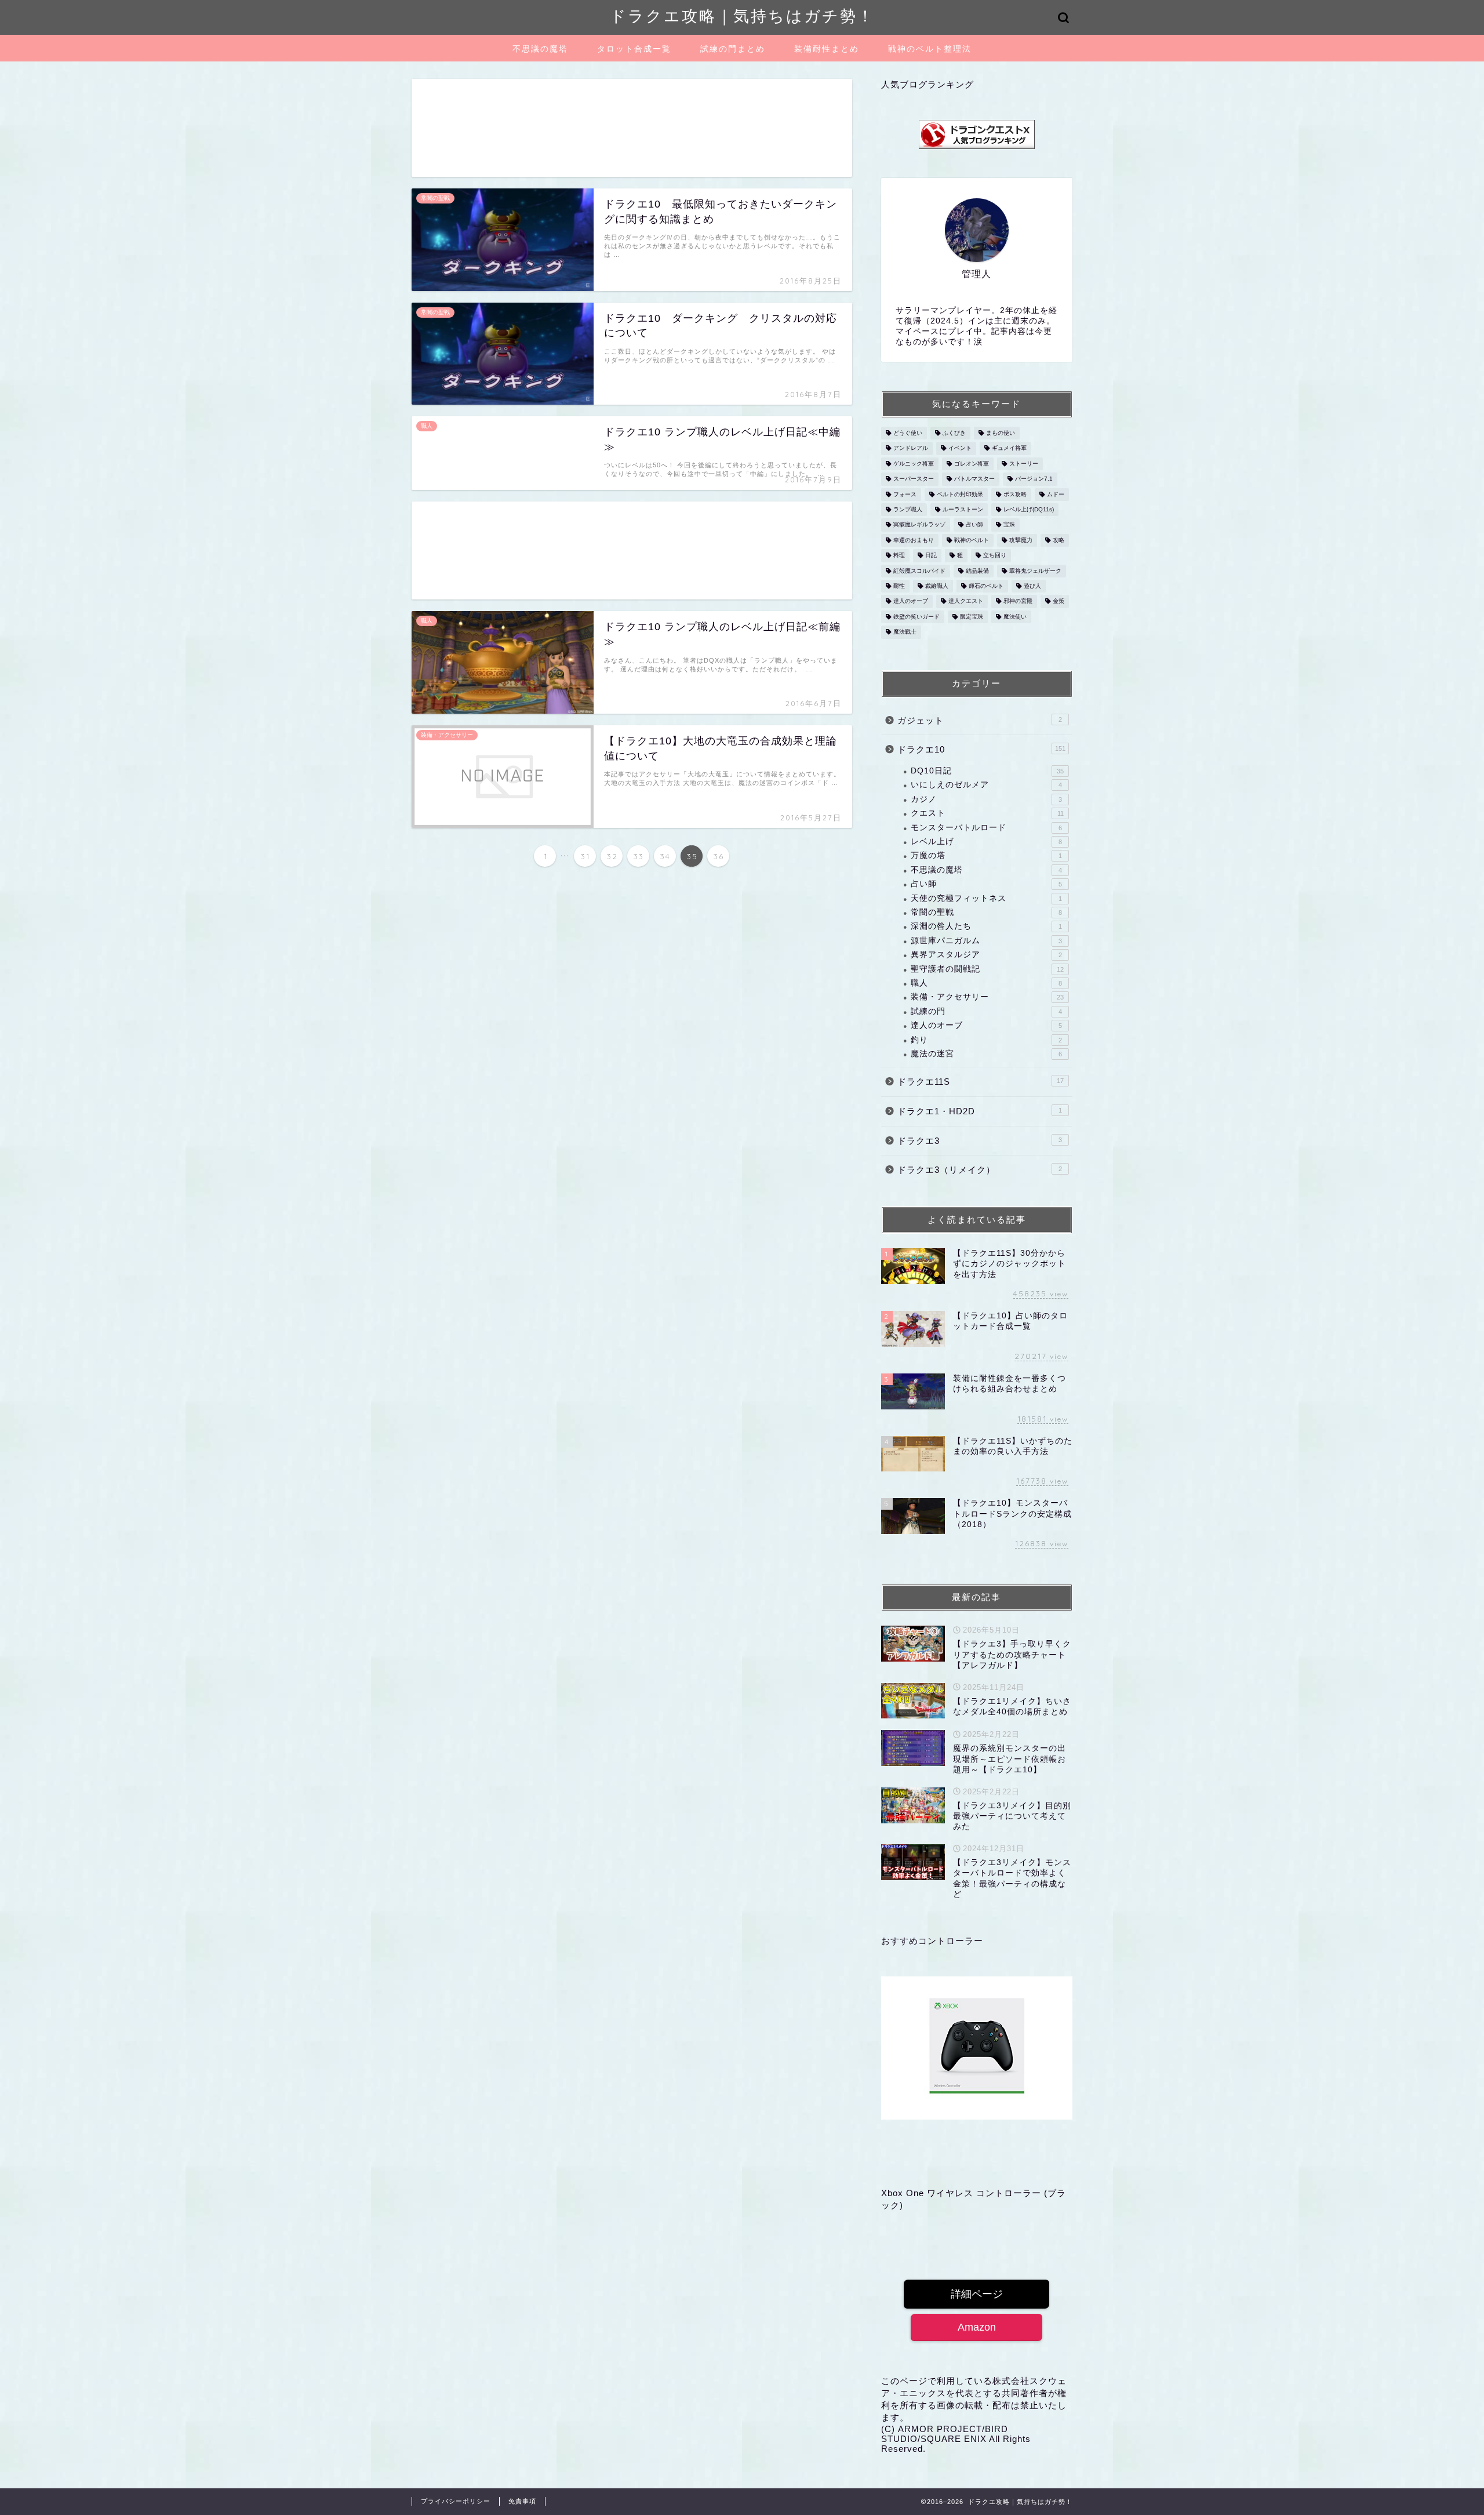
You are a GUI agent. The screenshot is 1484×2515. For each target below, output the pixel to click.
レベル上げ (986, 842)
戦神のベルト (972, 540)
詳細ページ (977, 2294)
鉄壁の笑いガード (916, 617)
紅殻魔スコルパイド (919, 571)
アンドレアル (911, 448)
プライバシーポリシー (456, 2501)
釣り (986, 1040)
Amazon (977, 2327)
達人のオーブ (911, 602)
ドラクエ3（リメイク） (980, 1170)
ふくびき (954, 433)
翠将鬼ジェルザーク (1035, 571)
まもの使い (1001, 433)
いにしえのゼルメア (986, 785)
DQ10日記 (987, 771)
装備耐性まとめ (827, 49)
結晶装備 (977, 571)
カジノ (986, 799)
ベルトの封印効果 (960, 494)
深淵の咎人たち (986, 926)
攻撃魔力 (1021, 540)
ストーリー (1024, 464)
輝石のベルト (986, 586)
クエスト (987, 813)
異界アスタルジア (986, 955)
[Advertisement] (632, 128)
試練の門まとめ (733, 49)
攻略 (1059, 540)
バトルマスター (974, 479)
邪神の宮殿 (1018, 602)
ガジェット (980, 720)
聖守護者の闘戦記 (987, 969)
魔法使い (1015, 617)
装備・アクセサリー (987, 997)
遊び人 (1032, 586)
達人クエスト (966, 602)
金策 (1059, 602)
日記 (931, 556)
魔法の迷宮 (986, 1054)
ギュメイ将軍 (1009, 448)
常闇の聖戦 (986, 912)
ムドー (1056, 494)
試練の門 (986, 1011)
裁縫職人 (937, 586)
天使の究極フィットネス (986, 898)
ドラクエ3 (980, 1141)
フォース (905, 494)
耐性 (899, 586)
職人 (986, 983)
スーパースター (914, 479)
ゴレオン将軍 (972, 464)
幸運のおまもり (914, 540)
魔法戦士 (905, 632)
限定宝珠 (972, 617)
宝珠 (1009, 525)
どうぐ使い (908, 433)
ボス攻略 (1015, 494)
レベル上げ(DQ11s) (1029, 509)
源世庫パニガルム (986, 941)
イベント (960, 448)
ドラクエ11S (981, 1082)
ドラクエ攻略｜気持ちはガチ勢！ (742, 16)
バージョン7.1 (1034, 479)
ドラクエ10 (981, 749)
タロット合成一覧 (634, 49)
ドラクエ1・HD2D (980, 1111)
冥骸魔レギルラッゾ (919, 525)
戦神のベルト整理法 (930, 49)
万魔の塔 (986, 855)
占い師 (974, 525)
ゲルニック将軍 (914, 464)
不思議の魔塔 (540, 49)
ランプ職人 (908, 509)
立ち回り (995, 556)
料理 (899, 556)
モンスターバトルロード (986, 828)
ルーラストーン (963, 509)
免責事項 (522, 2501)
